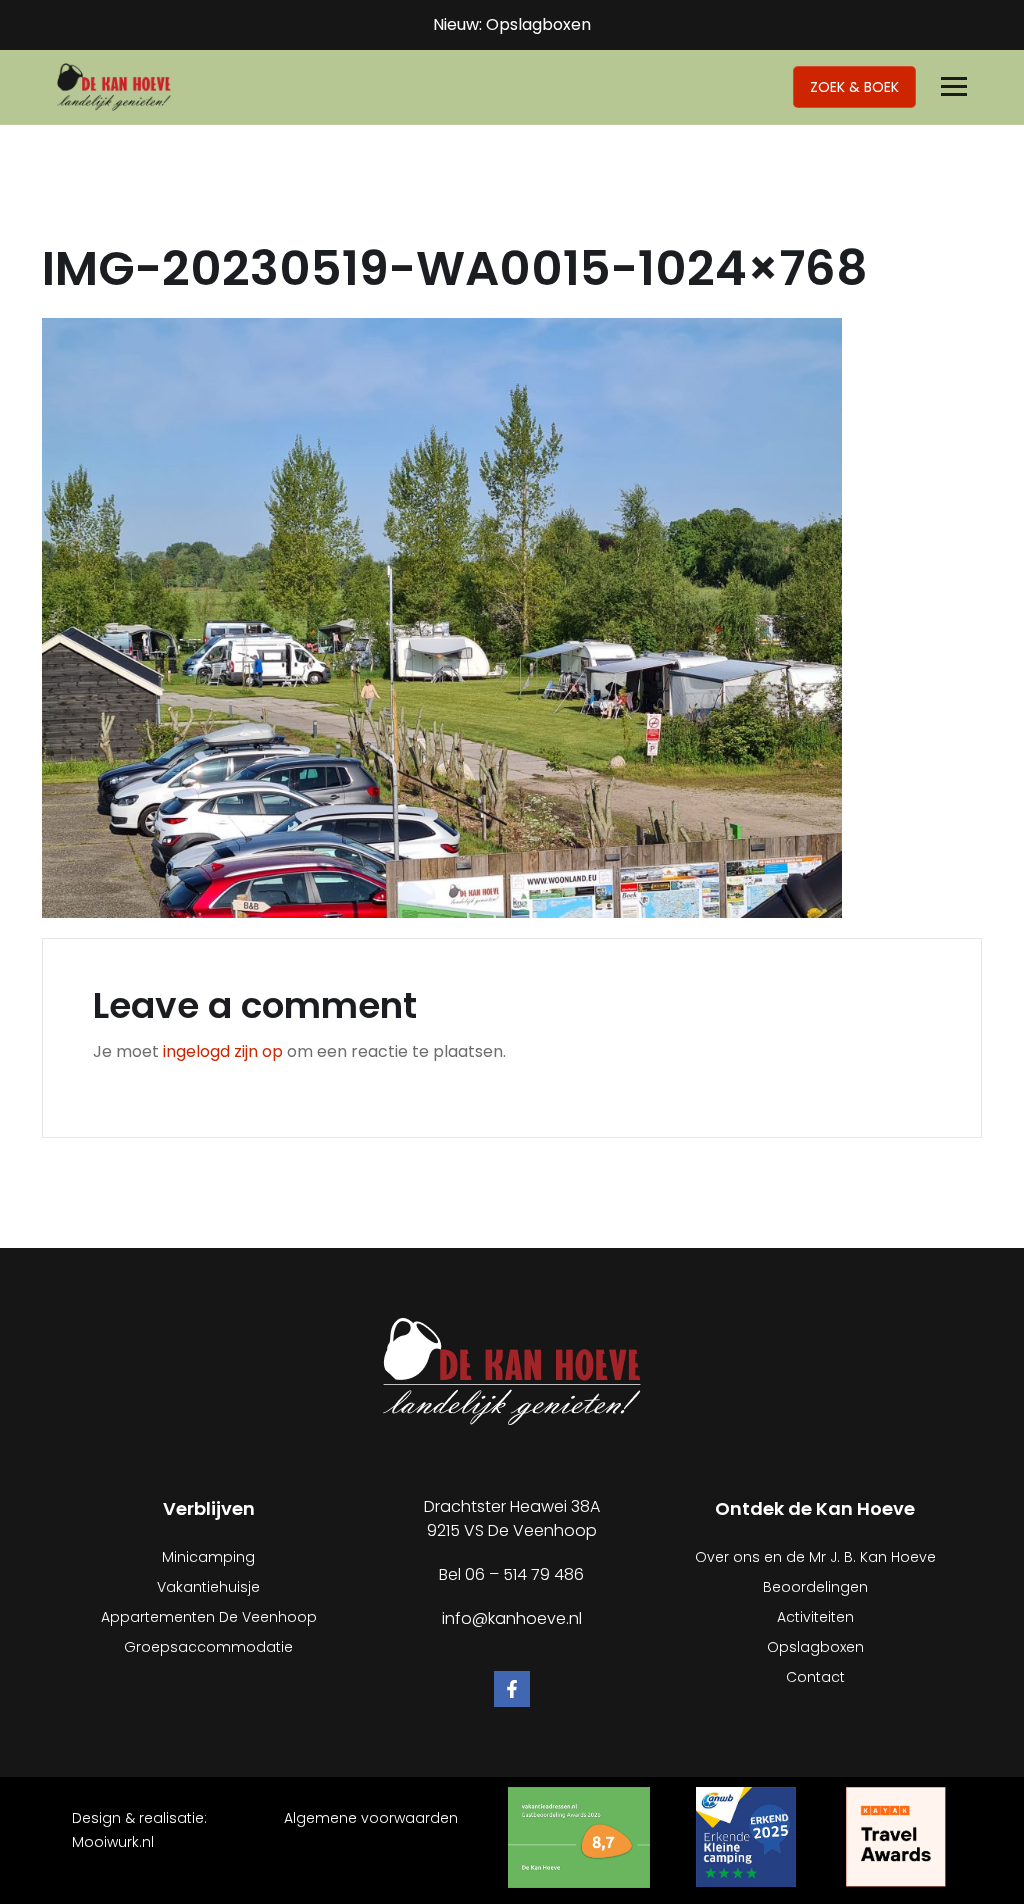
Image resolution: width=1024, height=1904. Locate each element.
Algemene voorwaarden (371, 1818)
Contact (815, 1677)
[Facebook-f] (512, 1689)
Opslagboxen (815, 1647)
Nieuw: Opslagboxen (512, 24)
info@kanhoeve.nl (512, 1618)
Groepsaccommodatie (208, 1647)
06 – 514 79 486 (524, 1574)
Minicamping (208, 1557)
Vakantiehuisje (208, 1587)
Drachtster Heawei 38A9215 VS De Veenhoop (512, 1518)
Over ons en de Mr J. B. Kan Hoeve (815, 1557)
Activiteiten (815, 1617)
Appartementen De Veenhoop (209, 1617)
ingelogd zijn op (223, 1051)
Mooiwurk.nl (113, 1842)
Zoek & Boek (854, 87)
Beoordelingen (815, 1587)
